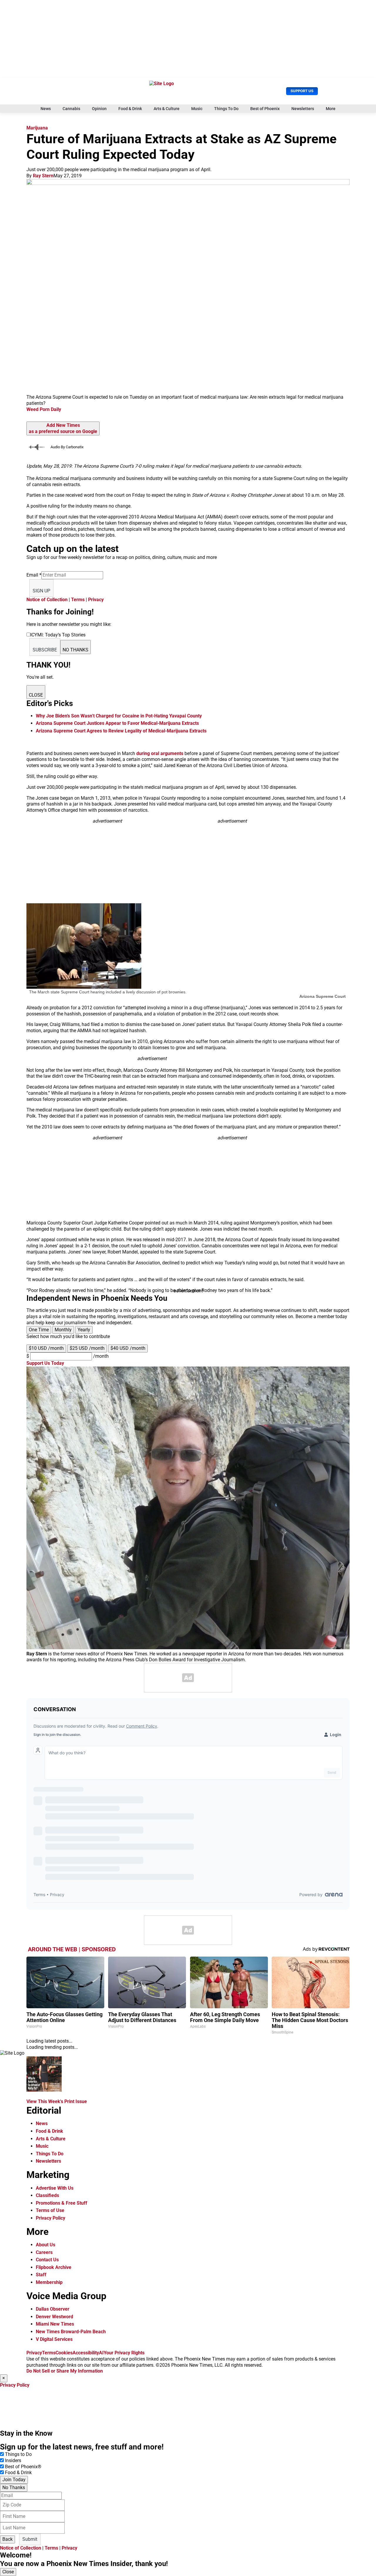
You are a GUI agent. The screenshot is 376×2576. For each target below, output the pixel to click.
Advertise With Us (55, 2188)
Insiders (13, 2460)
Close (8, 2572)
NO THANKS (75, 650)
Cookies (64, 2353)
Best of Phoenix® (23, 2467)
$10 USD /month (46, 1348)
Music (197, 109)
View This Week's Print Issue (57, 2101)
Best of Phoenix (265, 109)
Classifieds (47, 2195)
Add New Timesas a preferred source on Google (63, 428)
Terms (78, 600)
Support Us (302, 91)
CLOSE (36, 695)
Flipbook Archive (54, 2267)
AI (101, 2353)
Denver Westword (54, 2317)
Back (7, 2539)
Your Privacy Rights (124, 2353)
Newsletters (303, 109)
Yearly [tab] (84, 1330)
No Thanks (14, 2487)
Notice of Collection (47, 600)
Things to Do (18, 2454)
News (46, 109)
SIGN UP (41, 591)
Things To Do (226, 109)
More (331, 109)
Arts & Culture (167, 109)
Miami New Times (55, 2324)
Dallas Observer (53, 2309)
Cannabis (71, 109)
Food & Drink (130, 109)
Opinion (99, 109)
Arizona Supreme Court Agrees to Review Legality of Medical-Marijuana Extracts (121, 731)
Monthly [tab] (63, 1330)
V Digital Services (54, 2339)
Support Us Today (45, 1363)
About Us (46, 2245)
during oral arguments (160, 753)
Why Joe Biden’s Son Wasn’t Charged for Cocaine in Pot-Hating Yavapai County (119, 716)
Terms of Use (50, 2210)
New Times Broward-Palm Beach (71, 2332)
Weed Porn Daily (44, 409)
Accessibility (86, 2353)
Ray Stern (43, 176)
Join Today (14, 2480)
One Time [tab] (39, 1330)
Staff (41, 2275)
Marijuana (37, 128)
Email (34, 575)
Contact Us (47, 2260)
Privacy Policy (51, 2218)
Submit (30, 2539)
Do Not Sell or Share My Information (65, 2371)
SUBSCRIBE (45, 650)
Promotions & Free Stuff (62, 2203)
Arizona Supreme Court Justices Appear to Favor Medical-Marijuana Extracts (117, 723)
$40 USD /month (128, 1348)
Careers (44, 2252)
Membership (49, 2282)
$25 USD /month (87, 1348)
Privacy (96, 600)
